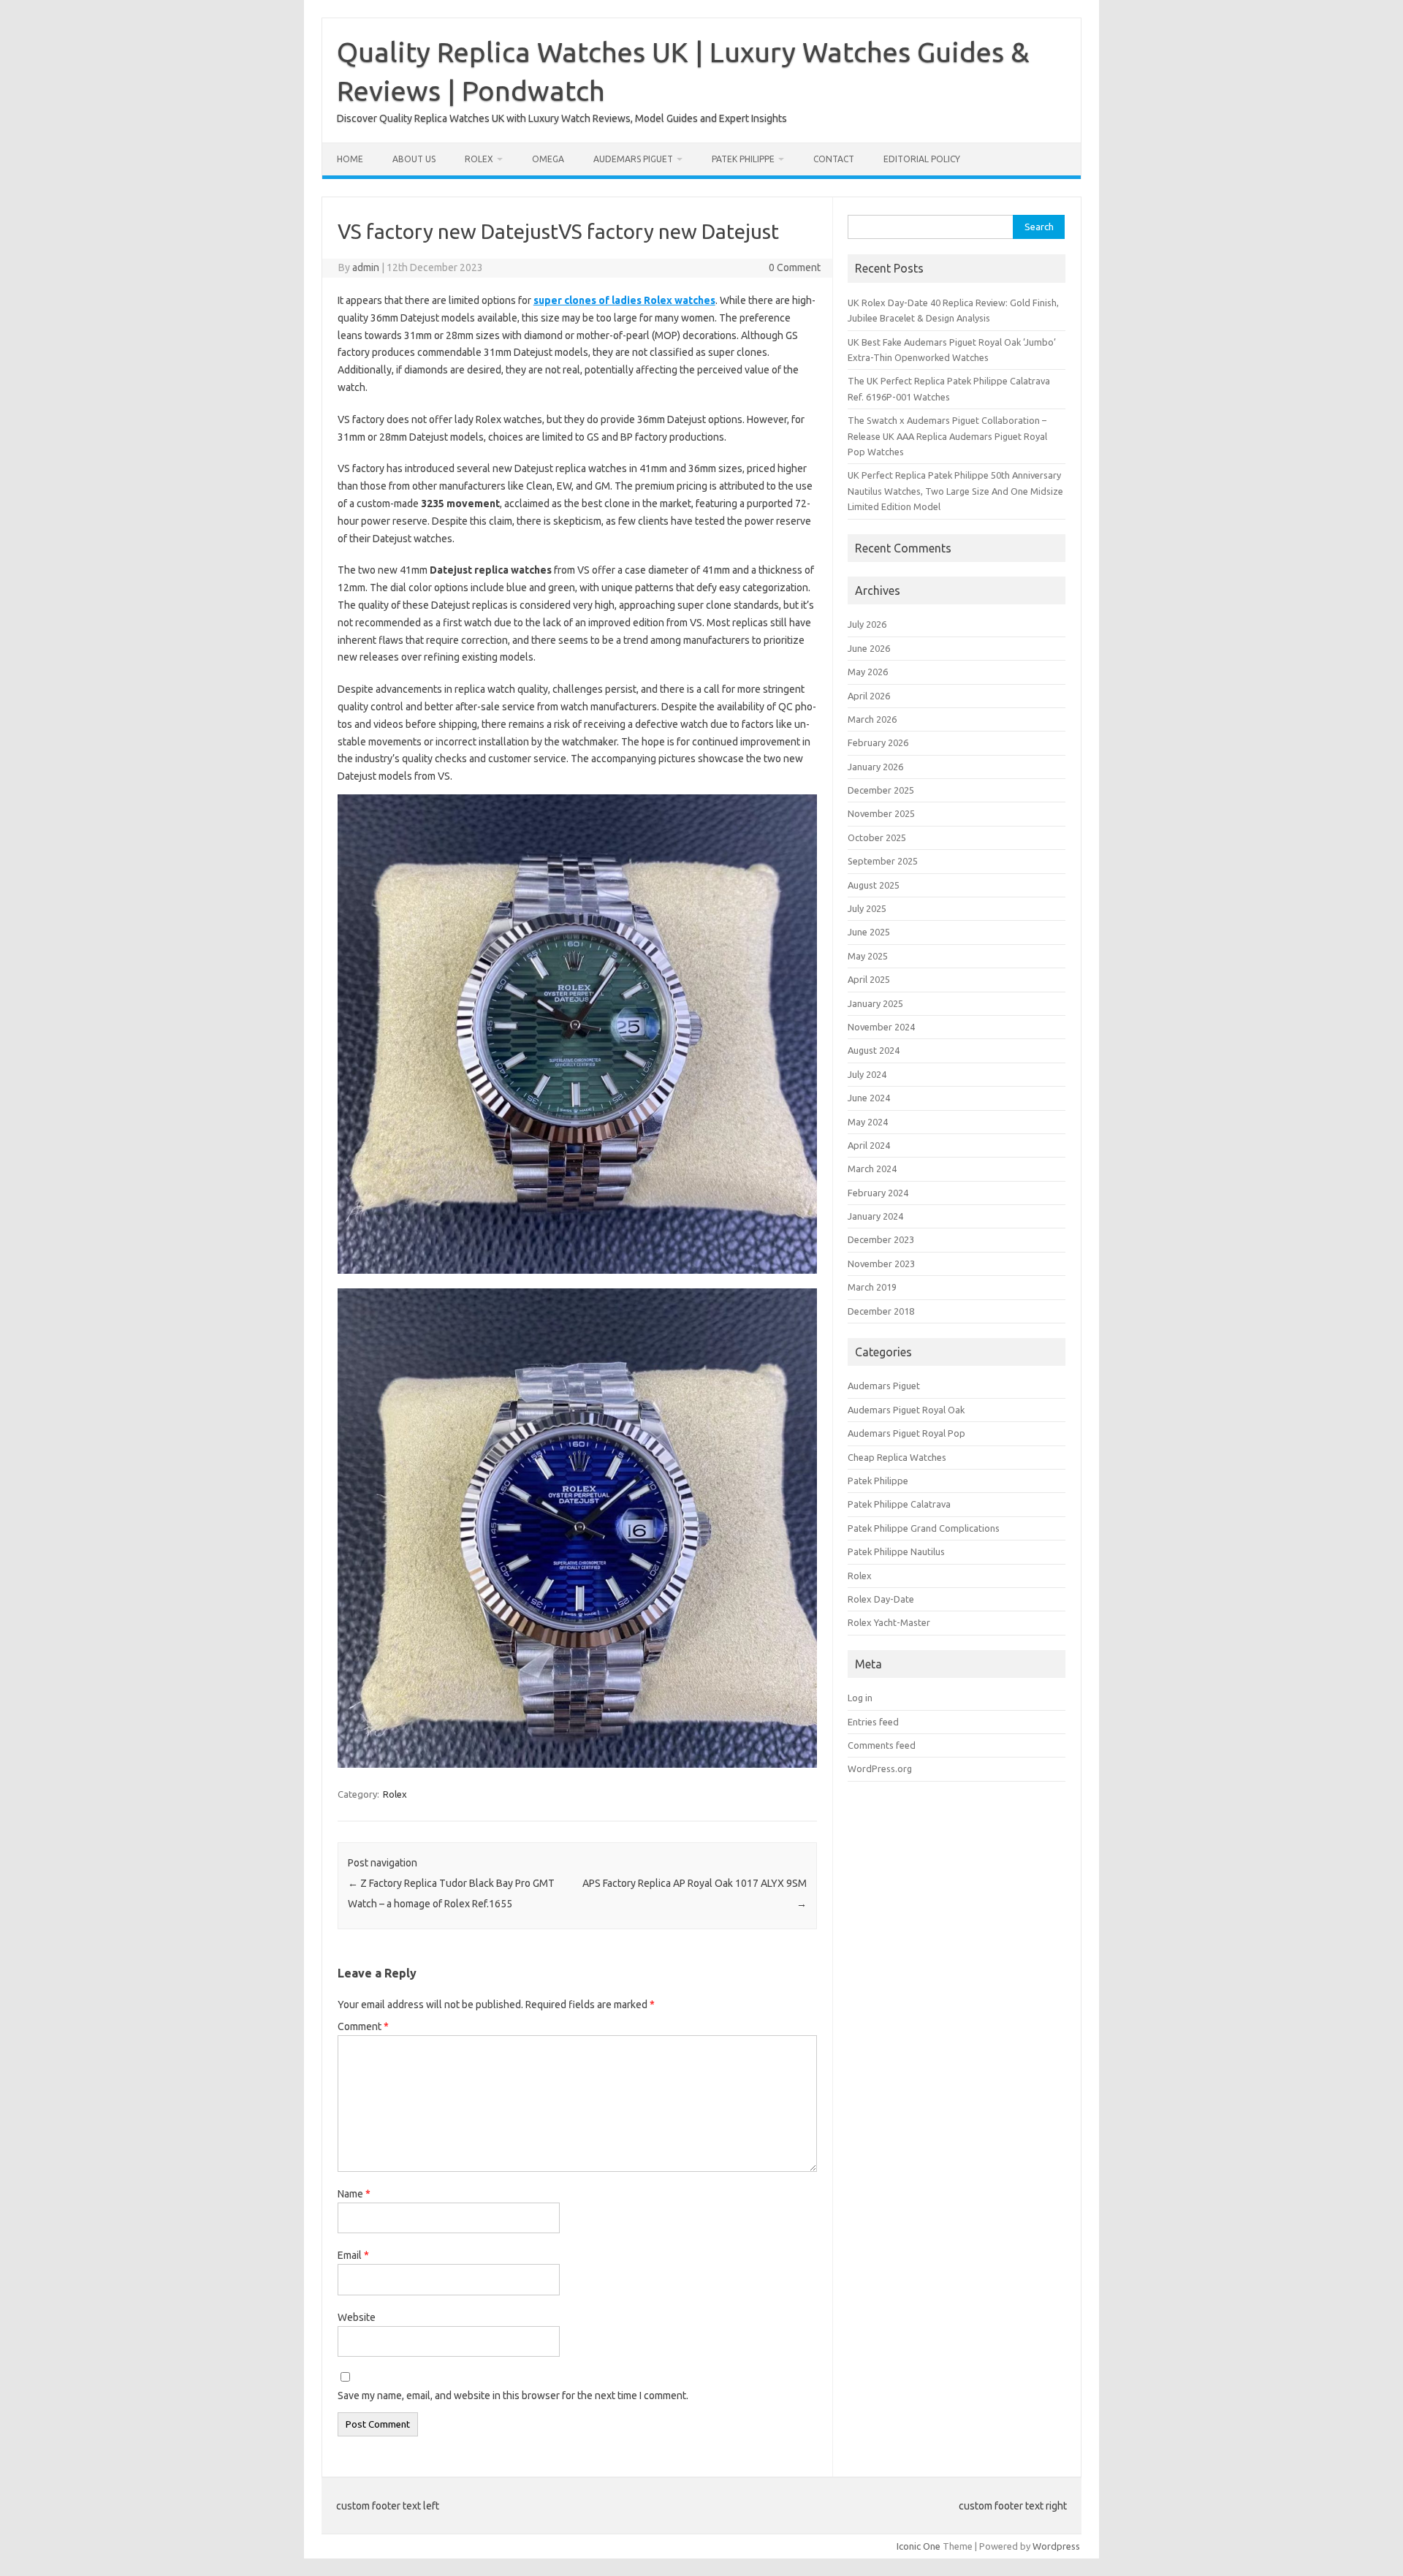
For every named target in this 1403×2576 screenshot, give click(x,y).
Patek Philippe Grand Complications (924, 1528)
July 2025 (867, 908)
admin (366, 267)
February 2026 (878, 742)
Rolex (479, 159)
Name (354, 2194)
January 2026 (875, 767)
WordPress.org (880, 1768)
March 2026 (872, 719)
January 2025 (875, 1003)
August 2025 (874, 885)
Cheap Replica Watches (897, 1457)
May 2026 (868, 672)
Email (353, 2255)
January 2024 (875, 1216)
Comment (363, 2026)
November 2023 (881, 1264)
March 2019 (872, 1287)
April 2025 (869, 979)
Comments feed (882, 1745)
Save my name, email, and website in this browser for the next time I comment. (513, 2395)
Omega (548, 159)
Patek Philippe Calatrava (899, 1504)
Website (357, 2317)
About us (414, 159)
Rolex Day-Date (881, 1599)
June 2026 (869, 648)
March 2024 (872, 1169)
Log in (860, 1698)
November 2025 (881, 813)
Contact (834, 159)
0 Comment (795, 267)
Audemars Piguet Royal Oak (906, 1410)
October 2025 (877, 837)
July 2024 (867, 1074)
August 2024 (874, 1050)
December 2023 (881, 1239)
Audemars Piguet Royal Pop (906, 1433)
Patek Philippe (743, 159)
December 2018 (881, 1311)
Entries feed (873, 1722)
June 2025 (869, 932)
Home (350, 159)
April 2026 (869, 696)
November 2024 (881, 1027)
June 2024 (869, 1098)
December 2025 (881, 790)
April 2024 (869, 1145)
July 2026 (867, 624)
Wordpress (1056, 2546)
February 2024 (878, 1193)
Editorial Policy (922, 159)
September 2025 (883, 861)
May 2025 (868, 956)
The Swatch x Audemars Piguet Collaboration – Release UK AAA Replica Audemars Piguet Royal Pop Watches (947, 436)
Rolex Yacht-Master (889, 1622)
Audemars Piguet (633, 159)
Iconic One (919, 2546)
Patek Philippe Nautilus (896, 1551)
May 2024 (868, 1122)
